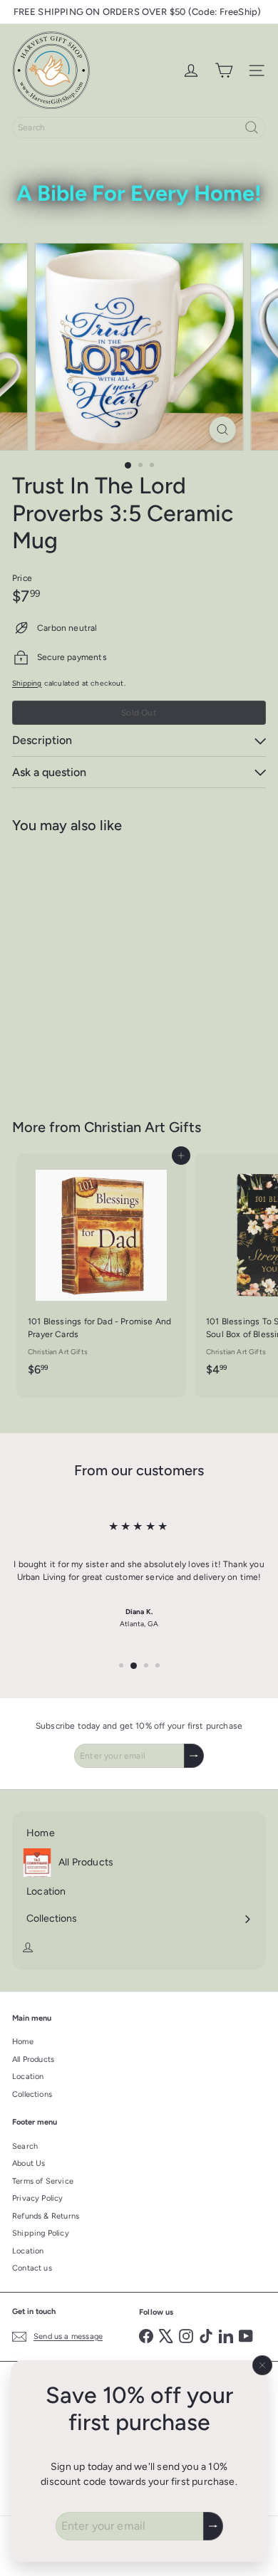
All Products (33, 2059)
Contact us (32, 2268)
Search (25, 2146)
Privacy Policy (38, 2198)
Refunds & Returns (46, 2216)
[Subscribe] (213, 2526)
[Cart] (224, 70)
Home (23, 2042)
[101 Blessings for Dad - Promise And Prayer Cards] (101, 1269)
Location (28, 2077)
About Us (29, 2163)
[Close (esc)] (262, 2365)
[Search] (252, 127)
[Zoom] (222, 430)
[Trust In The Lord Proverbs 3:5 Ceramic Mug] (101, 967)
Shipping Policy (41, 2233)
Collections (32, 2094)
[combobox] (139, 127)
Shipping (27, 683)
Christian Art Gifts (143, 1127)
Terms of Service (43, 2181)
